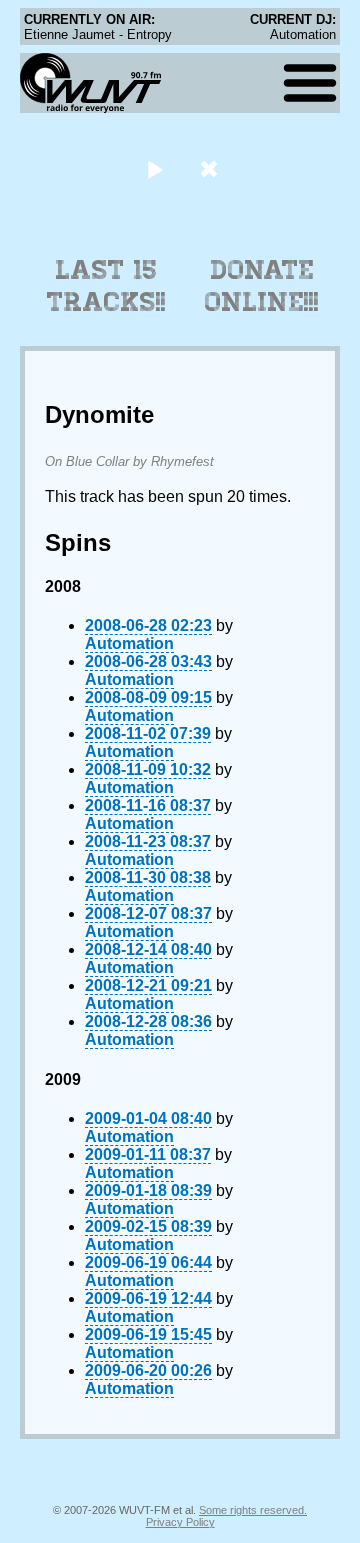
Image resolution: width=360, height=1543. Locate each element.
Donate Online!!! (262, 286)
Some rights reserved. (253, 1510)
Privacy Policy (180, 1522)
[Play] (154, 168)
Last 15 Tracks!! (106, 286)
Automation (129, 643)
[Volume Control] (211, 168)
